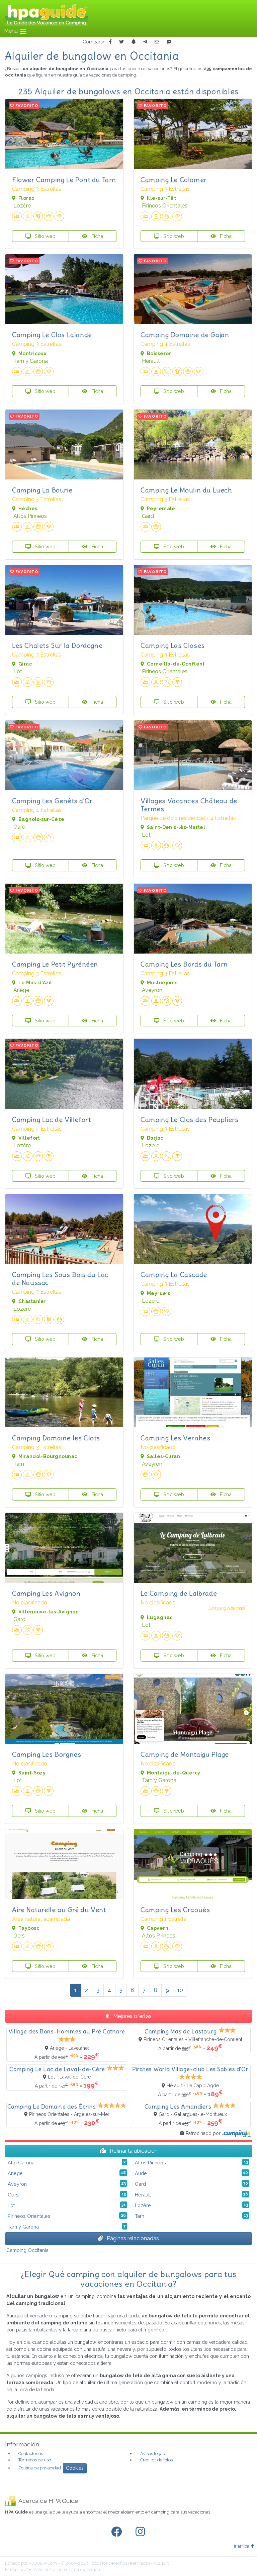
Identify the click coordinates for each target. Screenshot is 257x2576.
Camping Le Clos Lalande (52, 335)
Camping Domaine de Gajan (185, 335)
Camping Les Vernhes (175, 1438)
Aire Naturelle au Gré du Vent (59, 1910)
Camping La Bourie (42, 490)
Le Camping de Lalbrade (179, 1593)
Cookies (75, 2468)
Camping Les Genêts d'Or (52, 801)
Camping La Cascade (174, 1274)
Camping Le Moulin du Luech (186, 490)
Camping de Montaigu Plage (185, 1754)
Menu (12, 31)
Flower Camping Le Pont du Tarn (64, 180)
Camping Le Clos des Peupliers (189, 1119)
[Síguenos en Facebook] (118, 2532)
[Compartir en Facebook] (110, 42)
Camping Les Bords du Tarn (184, 964)
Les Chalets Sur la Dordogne (57, 645)
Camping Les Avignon (46, 1593)
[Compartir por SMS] (169, 42)
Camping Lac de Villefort (51, 1119)
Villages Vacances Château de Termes (189, 805)
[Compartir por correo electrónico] (157, 42)
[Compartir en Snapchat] (134, 42)
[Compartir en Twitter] (121, 42)
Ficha (97, 236)
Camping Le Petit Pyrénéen (55, 964)
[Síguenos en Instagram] (142, 2532)
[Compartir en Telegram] (145, 42)
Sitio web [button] (45, 236)
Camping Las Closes (173, 645)
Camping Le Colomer (174, 180)
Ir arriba (242, 2546)
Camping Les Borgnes (47, 1754)
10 (180, 1990)
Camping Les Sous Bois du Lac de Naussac (60, 1278)
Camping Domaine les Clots (56, 1438)
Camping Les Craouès (175, 1910)
